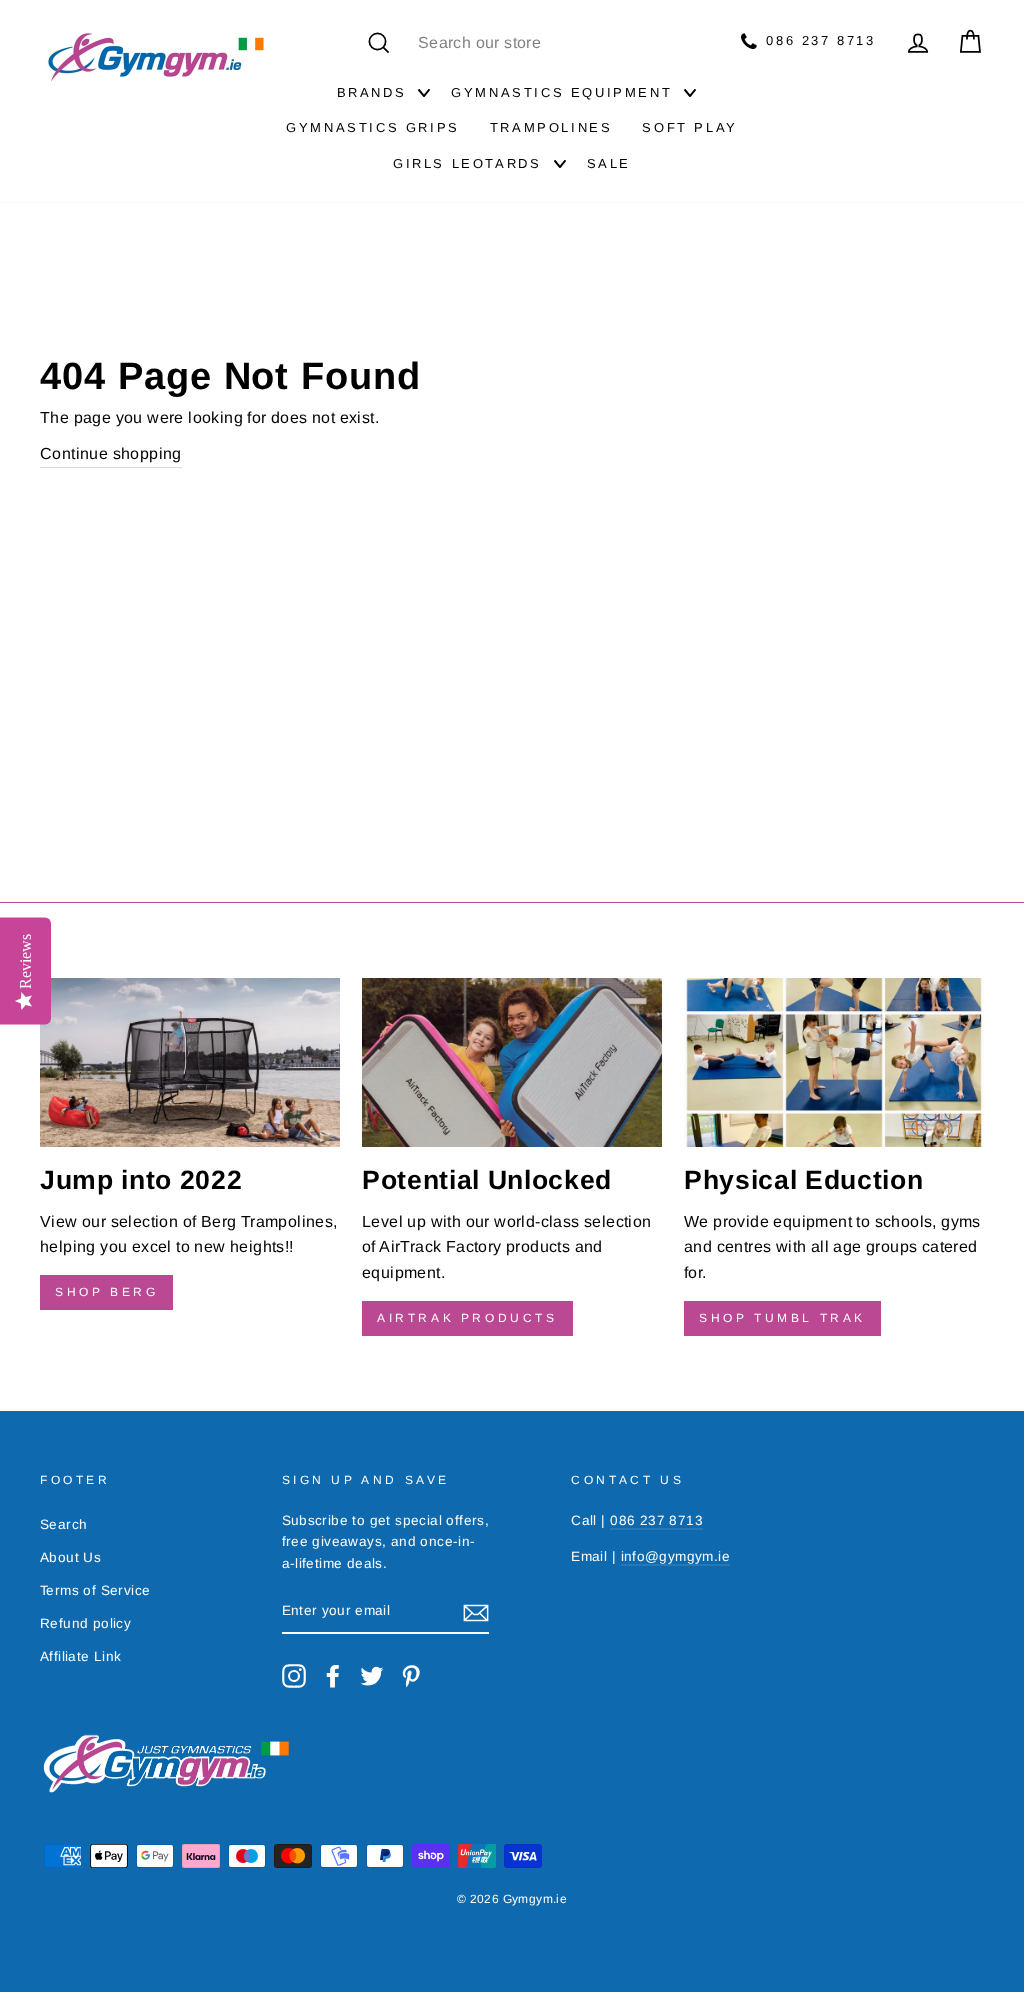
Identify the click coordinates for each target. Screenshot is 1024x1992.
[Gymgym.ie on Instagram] (294, 1676)
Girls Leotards (467, 163)
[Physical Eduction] (834, 1062)
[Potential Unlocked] (512, 1062)
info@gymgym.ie (676, 1556)
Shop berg (106, 1292)
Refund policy (85, 1623)
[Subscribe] (476, 1612)
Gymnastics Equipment (561, 92)
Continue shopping (111, 453)
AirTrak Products (467, 1318)
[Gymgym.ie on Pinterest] (411, 1676)
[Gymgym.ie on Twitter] (372, 1676)
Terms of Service (95, 1590)
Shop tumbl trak (782, 1318)
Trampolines (551, 127)
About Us (70, 1557)
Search (63, 1524)
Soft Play (689, 127)
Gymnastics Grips (373, 127)
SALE (609, 163)
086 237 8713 (818, 40)
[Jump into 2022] (190, 1062)
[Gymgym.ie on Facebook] (333, 1676)
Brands (372, 92)
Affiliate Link (81, 1656)
